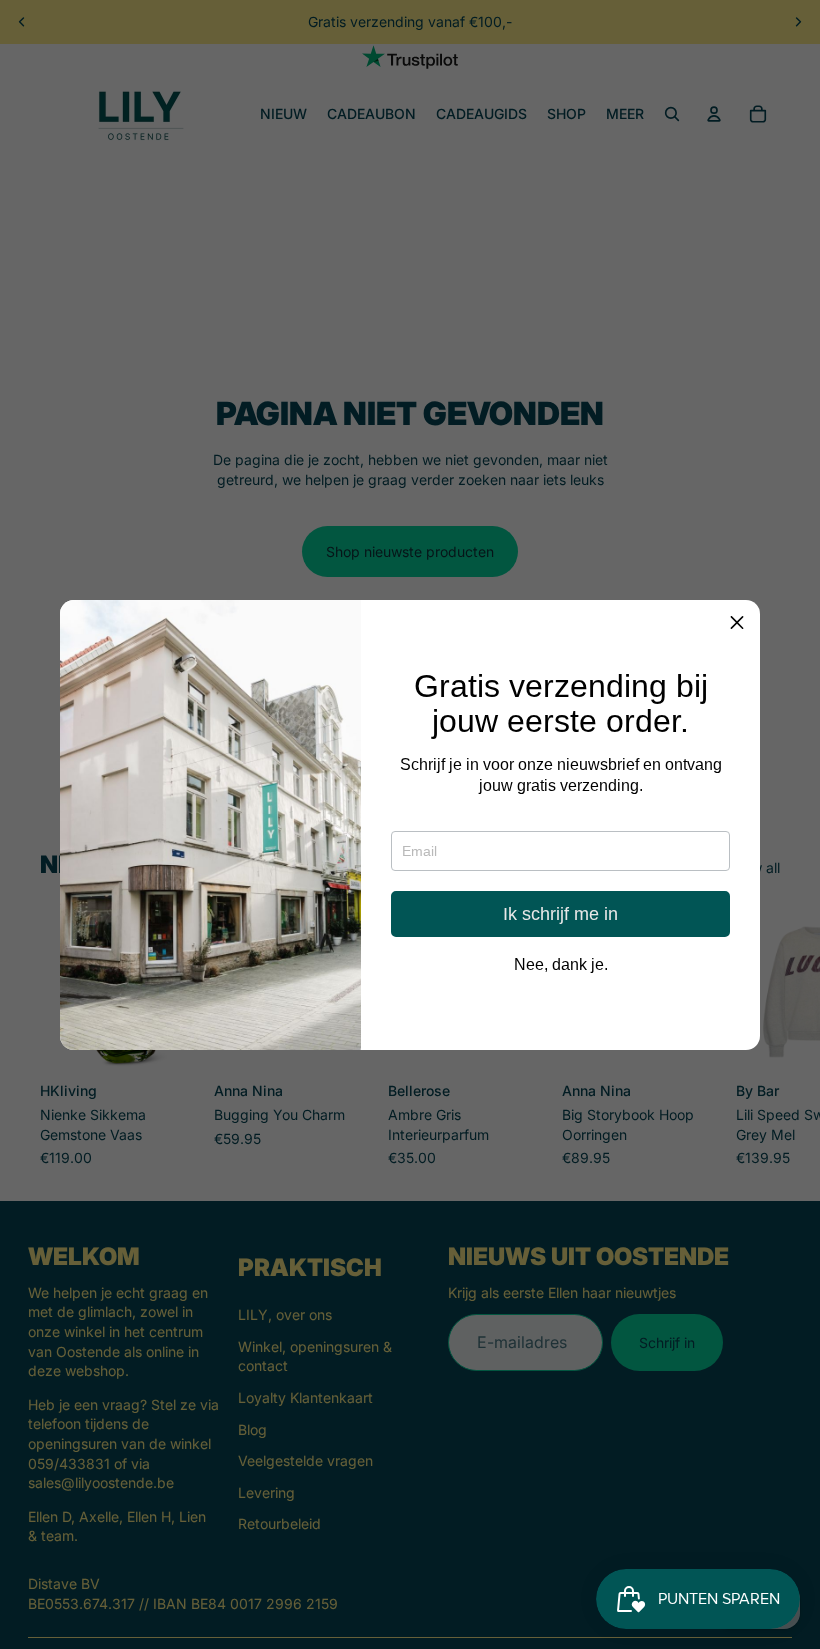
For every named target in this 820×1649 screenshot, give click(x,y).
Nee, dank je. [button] (561, 965)
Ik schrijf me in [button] (560, 914)
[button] (737, 623)
